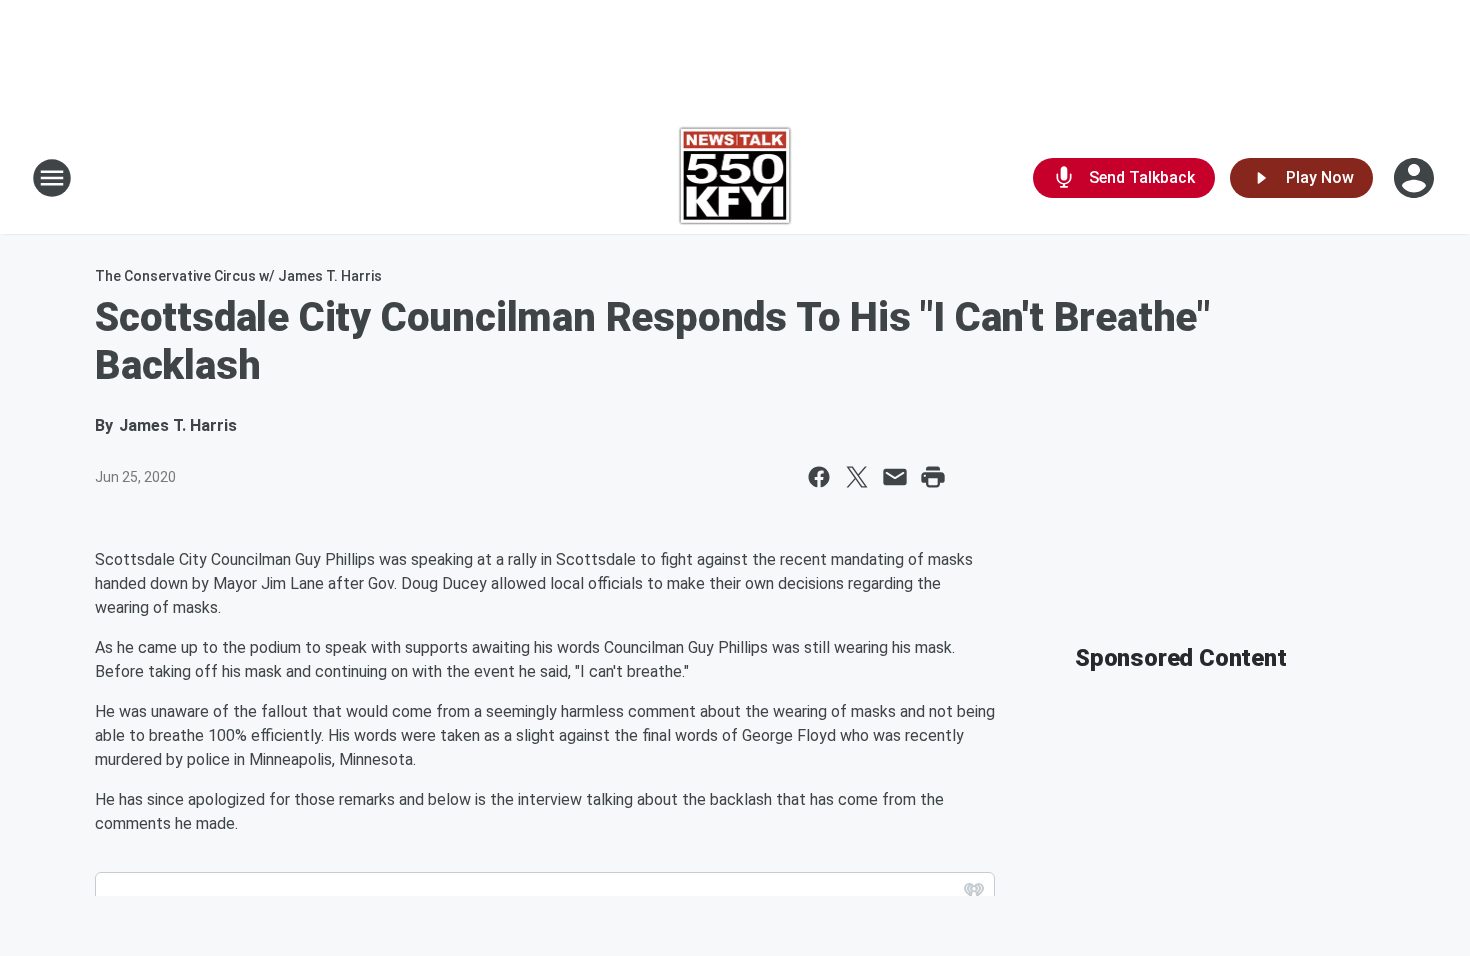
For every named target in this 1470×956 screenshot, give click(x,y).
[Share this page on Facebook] (819, 477)
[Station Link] (735, 178)
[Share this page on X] (857, 477)
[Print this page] (933, 477)
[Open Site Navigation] (52, 178)
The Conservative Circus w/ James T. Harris (238, 276)
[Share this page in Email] (895, 477)
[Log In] (1416, 178)
